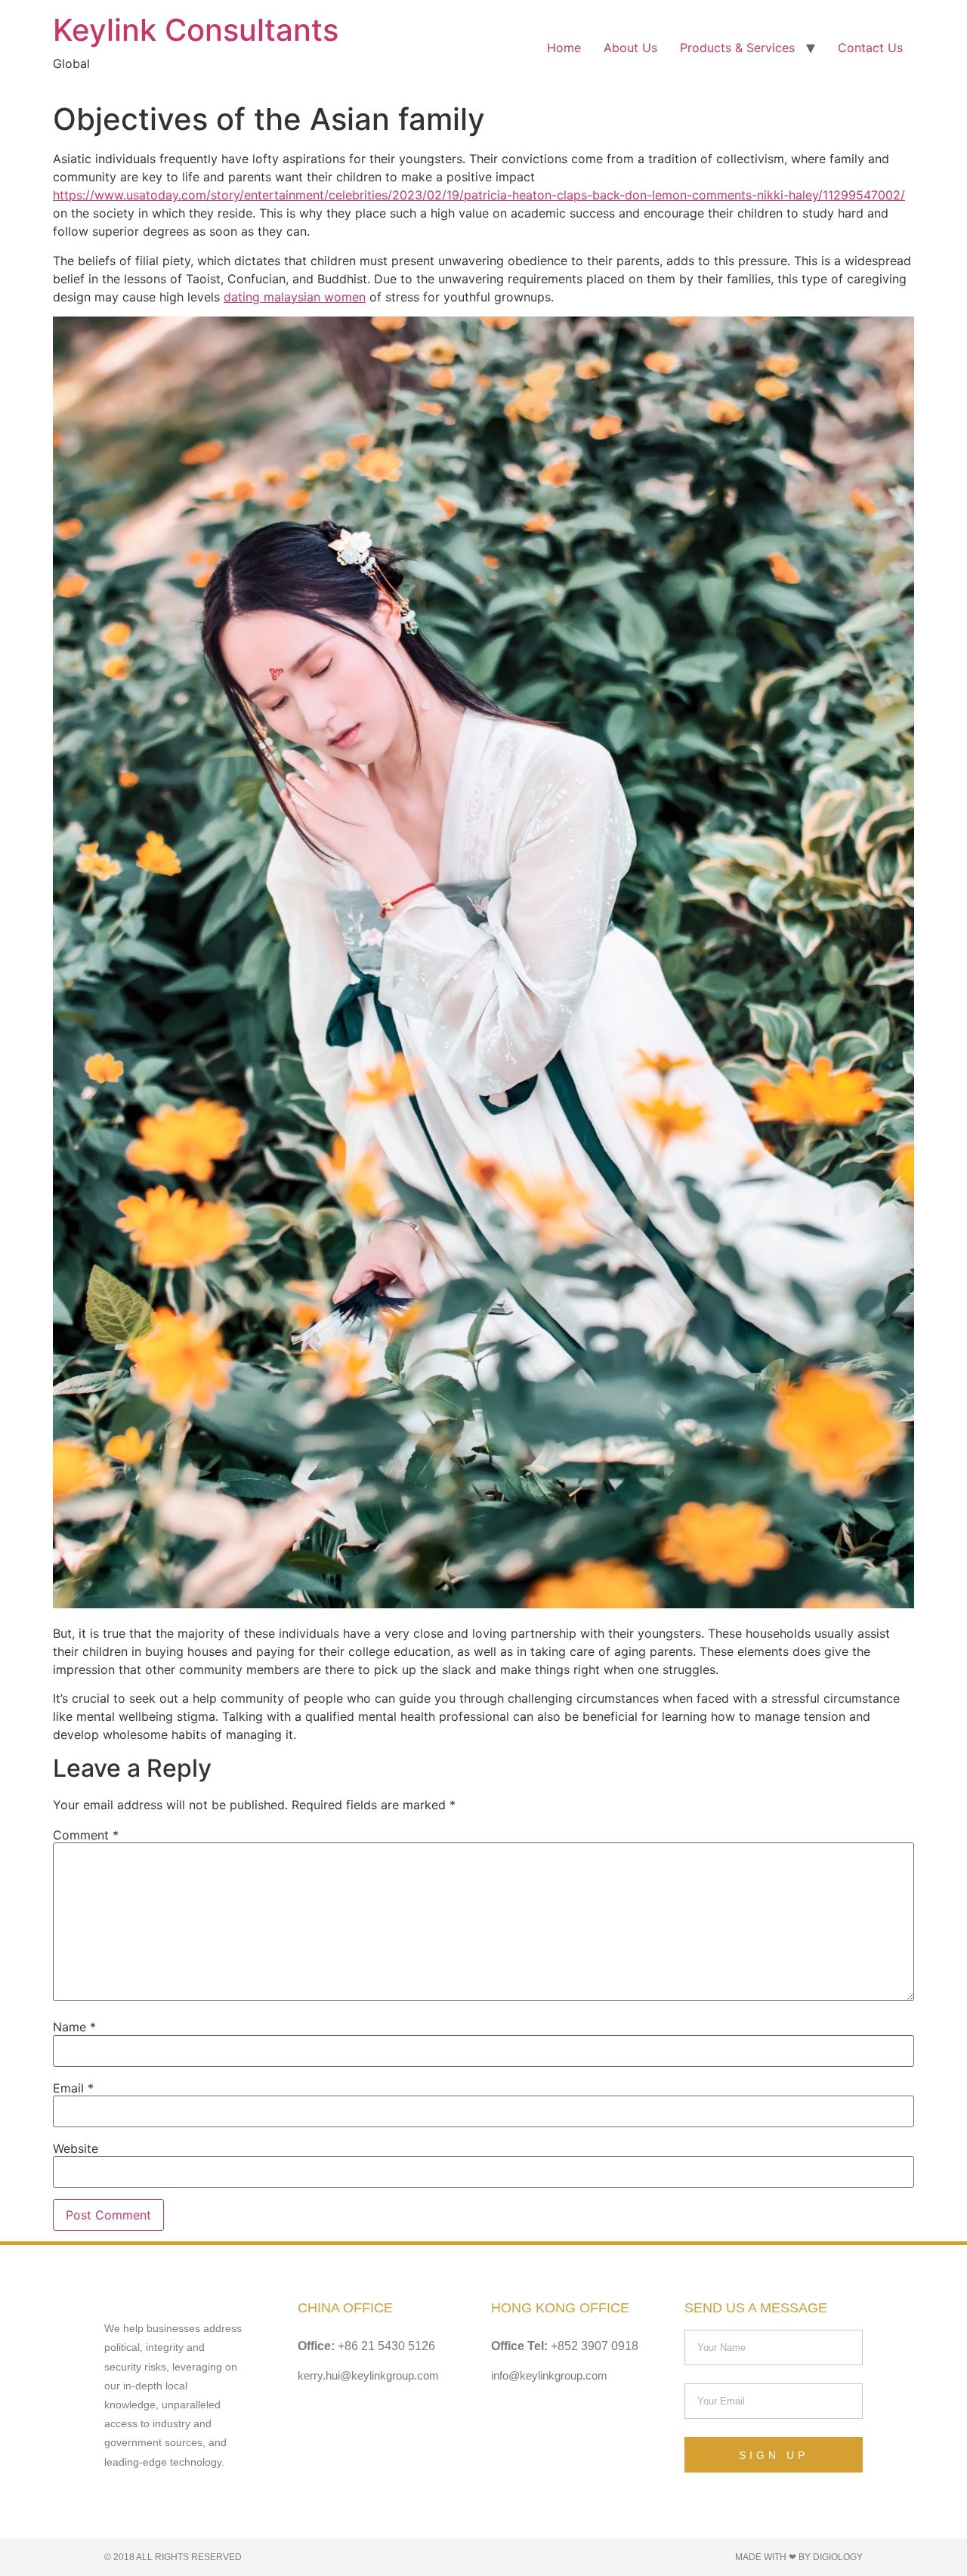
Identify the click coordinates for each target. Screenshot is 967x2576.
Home (564, 48)
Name (74, 2027)
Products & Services (737, 48)
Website (76, 2148)
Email (73, 2088)
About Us (630, 48)
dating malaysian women (295, 297)
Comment (86, 1835)
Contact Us (870, 48)
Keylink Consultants (196, 30)
